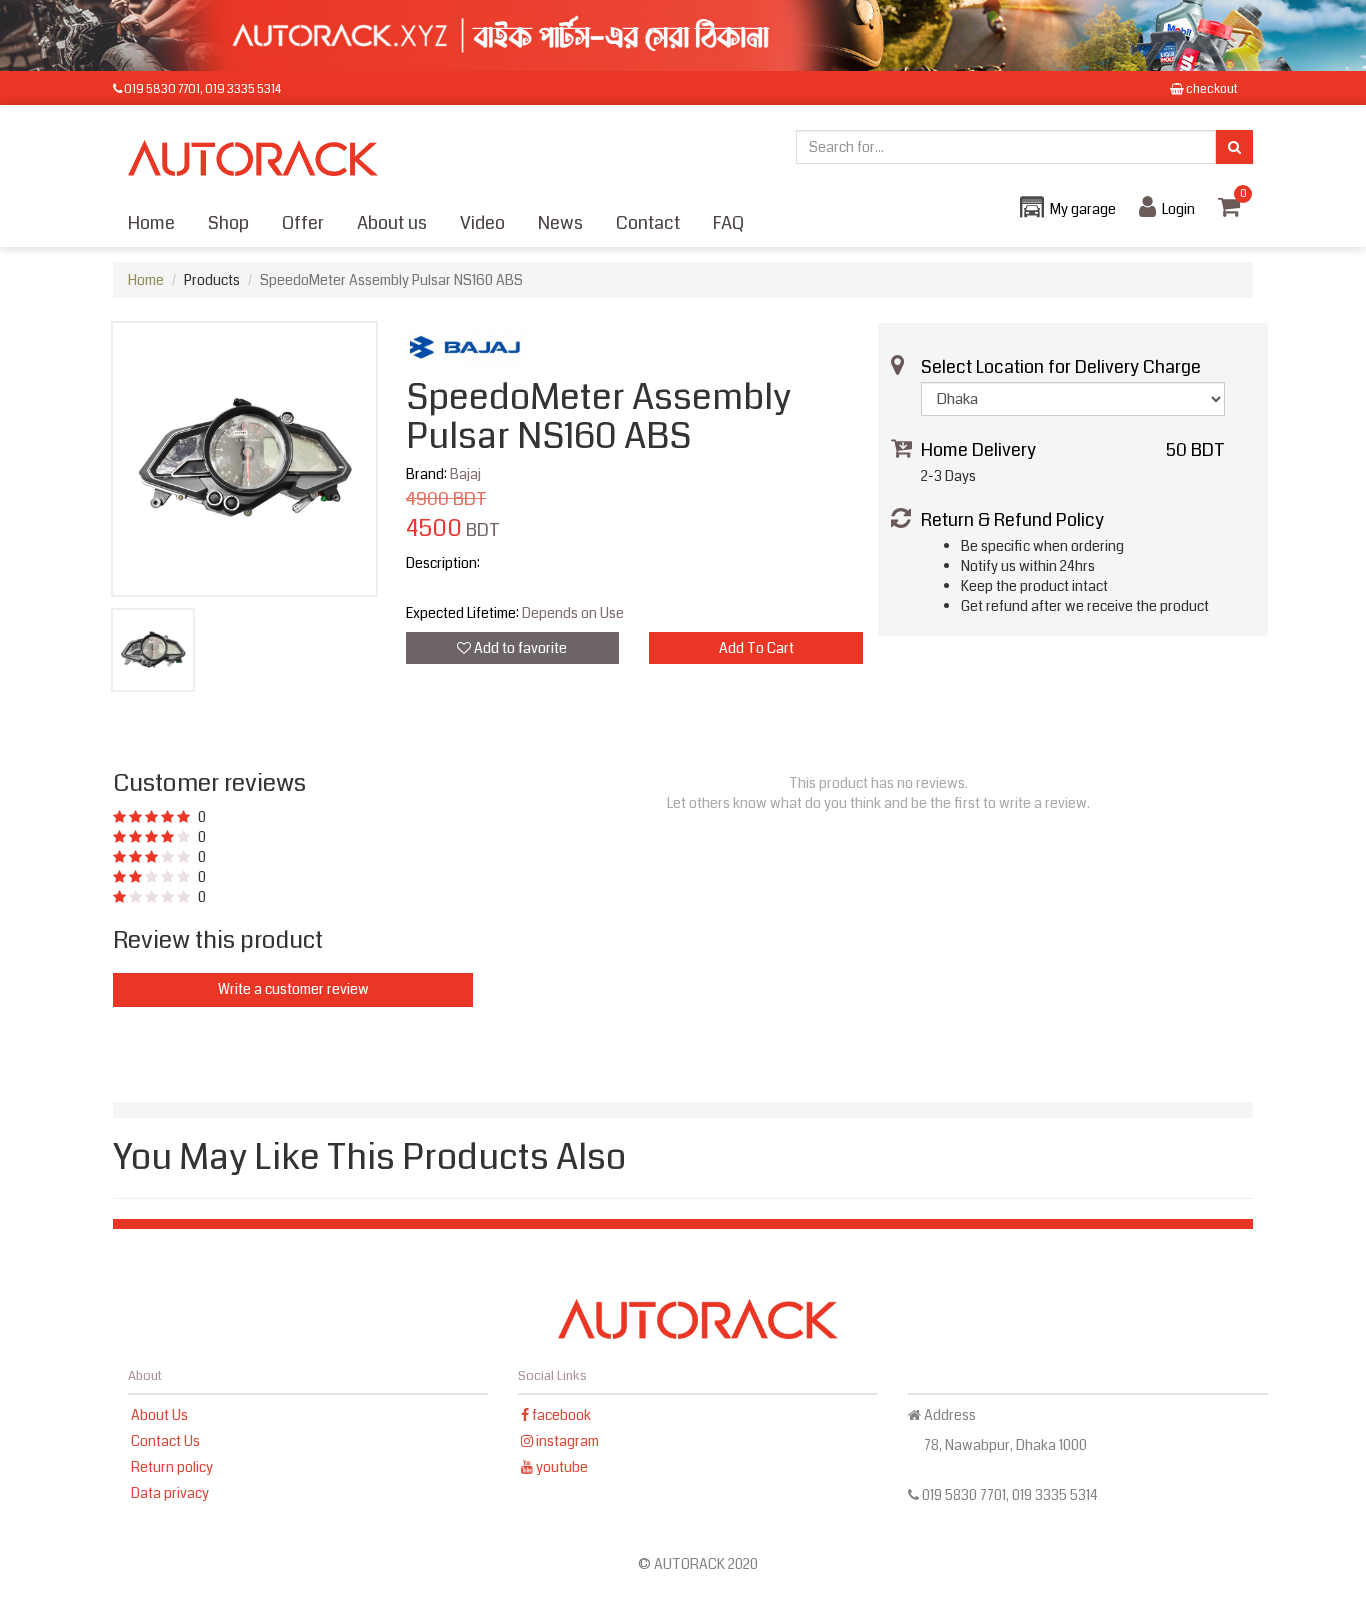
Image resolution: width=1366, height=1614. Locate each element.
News (560, 223)
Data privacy (170, 1493)
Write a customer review (293, 989)
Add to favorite (519, 648)
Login (1178, 209)
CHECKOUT (1211, 89)
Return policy (172, 1467)
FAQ (728, 223)
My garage (1083, 209)
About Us (159, 1415)
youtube (560, 1467)
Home (151, 223)
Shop (228, 223)
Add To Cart (756, 648)
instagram (566, 1441)
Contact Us (165, 1441)
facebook (560, 1415)
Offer (303, 223)
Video (482, 223)
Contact (648, 223)
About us (392, 223)
